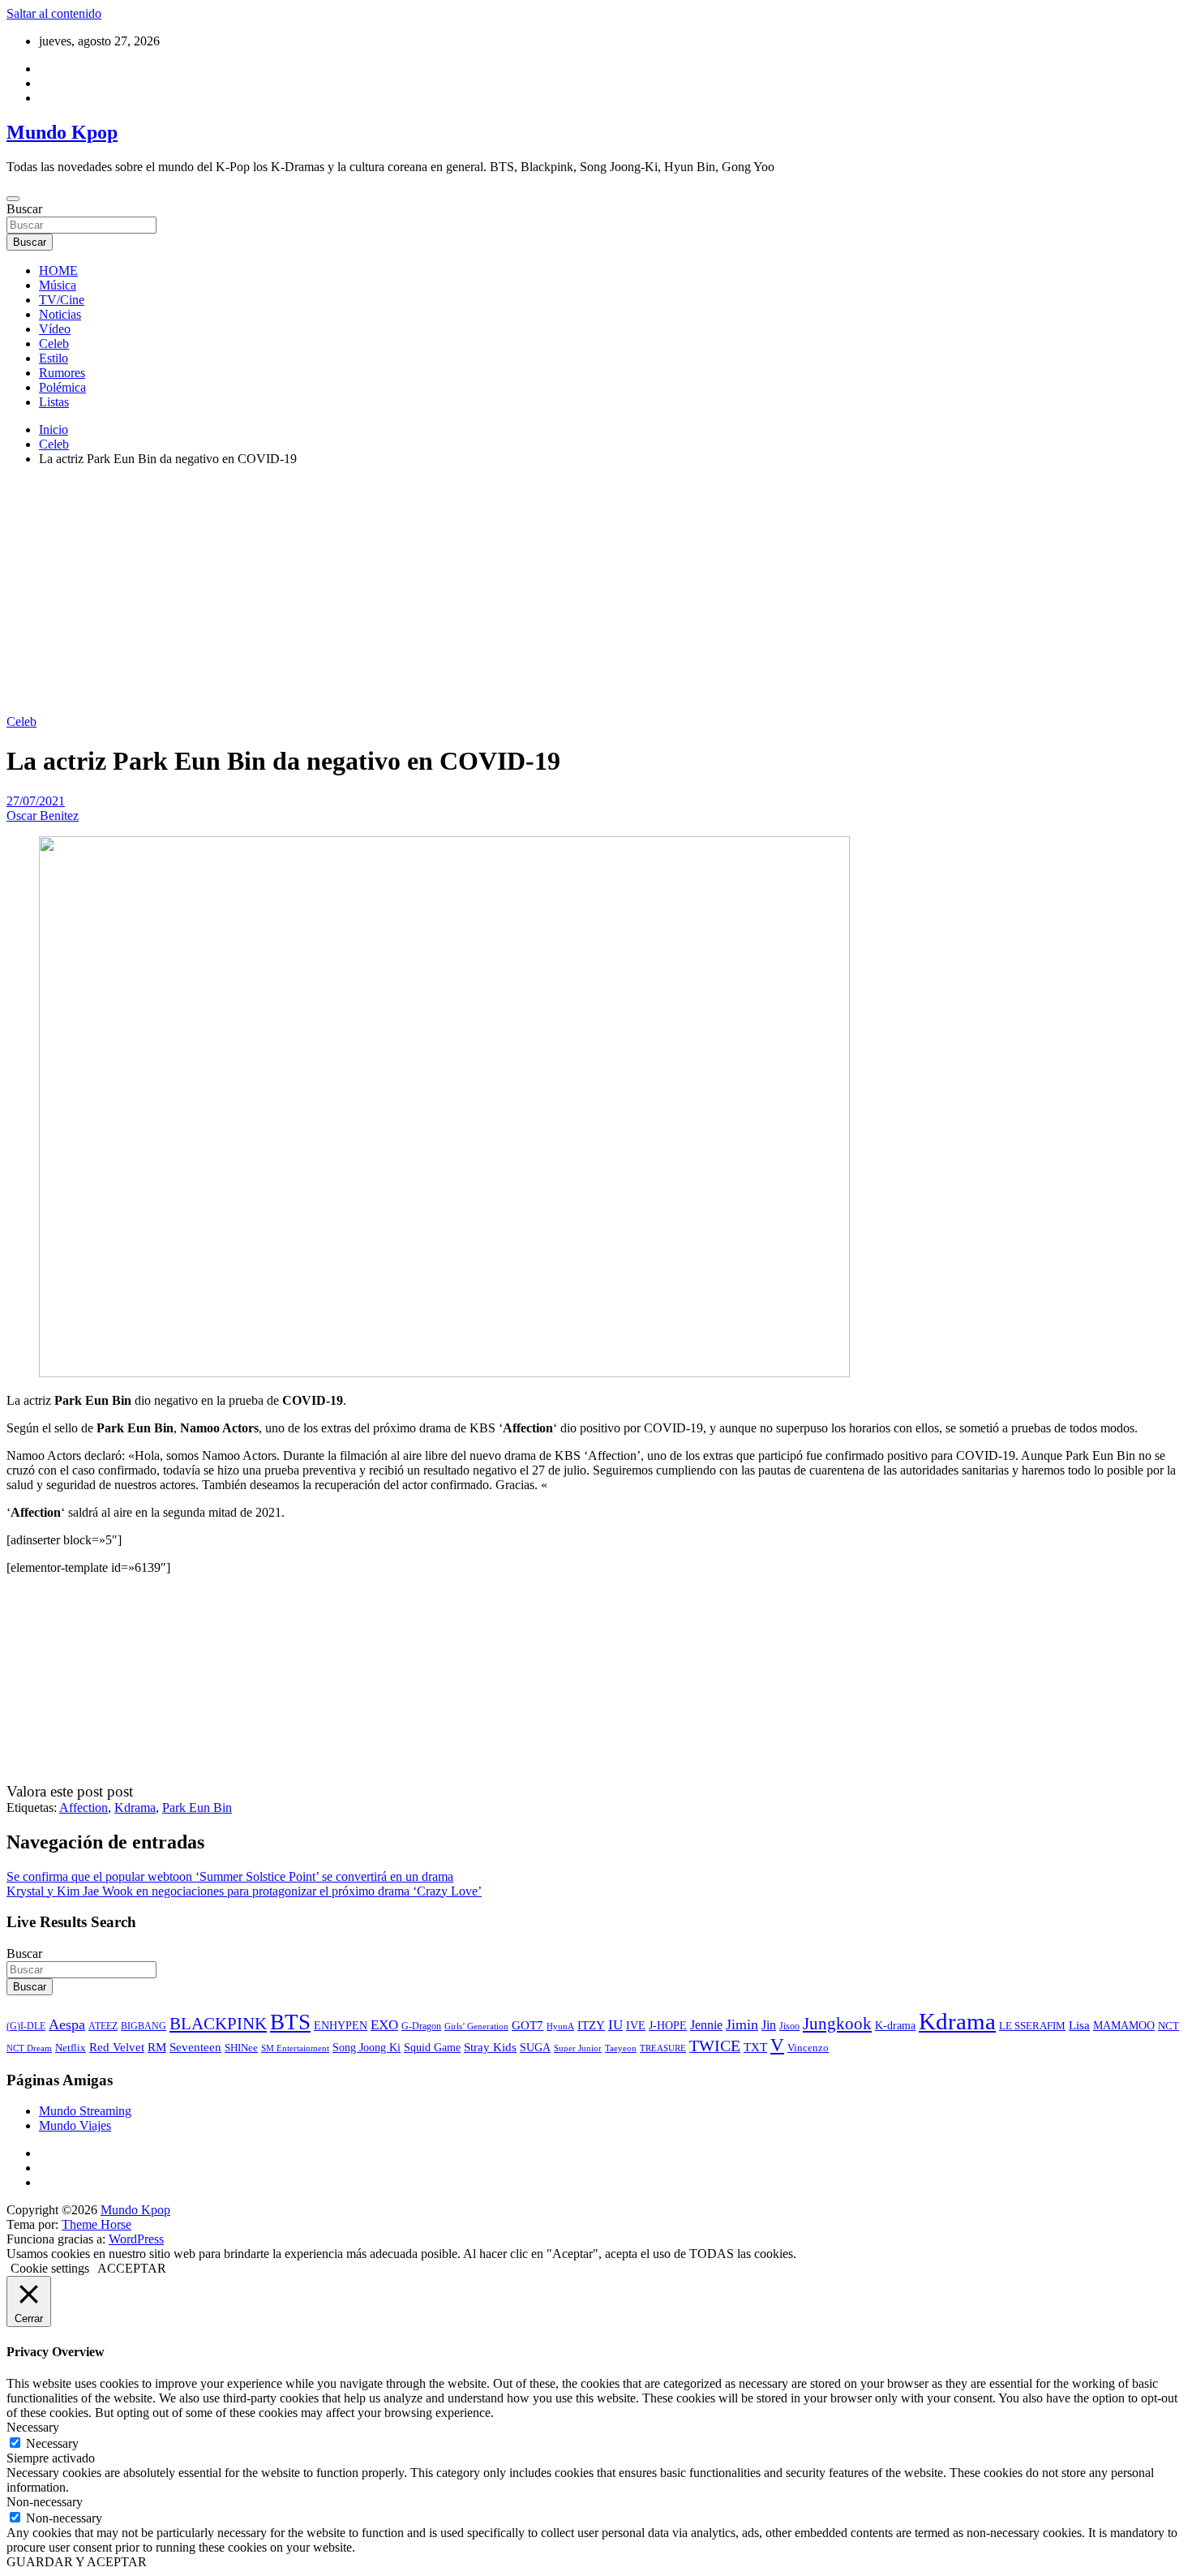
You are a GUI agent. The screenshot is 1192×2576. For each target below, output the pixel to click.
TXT (755, 2047)
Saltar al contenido (54, 13)
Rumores (62, 373)
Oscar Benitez (43, 816)
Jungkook (837, 2024)
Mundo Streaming (85, 2111)
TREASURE (663, 2048)
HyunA (560, 2026)
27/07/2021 (36, 801)
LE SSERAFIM (1032, 2026)
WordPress (136, 2239)
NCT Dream (29, 2048)
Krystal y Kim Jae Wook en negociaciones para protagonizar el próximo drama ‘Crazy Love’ (244, 1891)
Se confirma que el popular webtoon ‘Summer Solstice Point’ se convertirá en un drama (230, 1876)
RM (157, 2047)
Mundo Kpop (62, 132)
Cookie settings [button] (50, 2268)
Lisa (1079, 2025)
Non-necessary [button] (45, 2502)
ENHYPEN (341, 2025)
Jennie (706, 2025)
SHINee (241, 2048)
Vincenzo (808, 2048)
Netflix (71, 2048)
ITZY (591, 2025)
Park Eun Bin (197, 1807)
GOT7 (527, 2025)
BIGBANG (144, 2026)
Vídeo (55, 329)
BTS (290, 2022)
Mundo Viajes (75, 2125)
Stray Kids (490, 2047)
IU (615, 2025)
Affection (84, 1807)
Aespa (67, 2024)
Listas (54, 402)
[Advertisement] (596, 593)
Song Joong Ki (367, 2047)
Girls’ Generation (476, 2026)
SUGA (535, 2047)
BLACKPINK (218, 2024)
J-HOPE (668, 2025)
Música (58, 285)
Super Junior (578, 2048)
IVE (636, 2025)
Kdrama (135, 1807)
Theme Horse (96, 2224)
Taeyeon (621, 2048)
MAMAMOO (1124, 2026)
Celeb (54, 343)
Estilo (54, 358)
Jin (769, 2025)
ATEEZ (103, 2026)
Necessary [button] (33, 2427)
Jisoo (789, 2026)
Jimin (742, 2024)
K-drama (895, 2025)
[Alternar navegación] (13, 199)
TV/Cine (62, 300)
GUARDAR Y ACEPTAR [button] (77, 2562)
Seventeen (195, 2047)
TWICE (715, 2046)
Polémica (62, 387)
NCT (1168, 2026)
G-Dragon (421, 2026)
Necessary (52, 2443)
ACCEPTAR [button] (132, 2268)
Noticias (60, 314)
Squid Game (432, 2048)
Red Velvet (117, 2047)
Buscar (24, 209)
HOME (58, 270)
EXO (384, 2024)
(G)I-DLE (26, 2026)
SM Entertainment (295, 2048)
